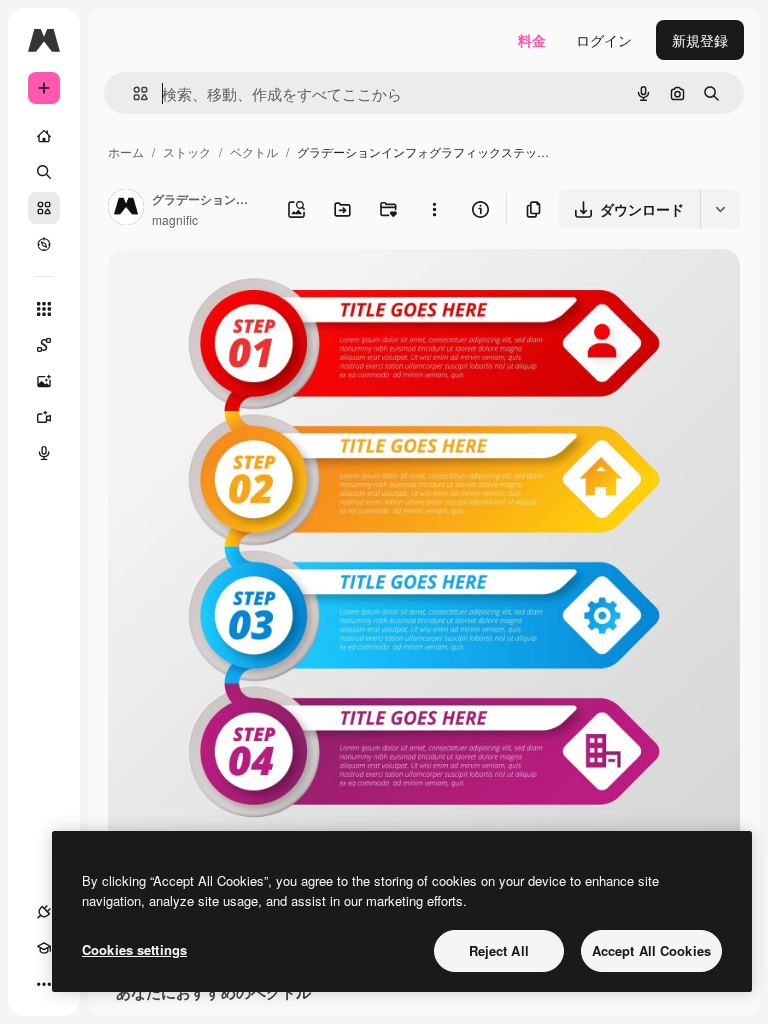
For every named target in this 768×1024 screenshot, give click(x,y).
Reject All (499, 950)
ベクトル (254, 151)
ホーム (126, 151)
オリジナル (245, 287)
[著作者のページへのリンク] (126, 209)
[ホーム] (44, 136)
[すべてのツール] (44, 309)
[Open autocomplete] (132, 93)
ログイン (604, 40)
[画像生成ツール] (44, 381)
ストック (187, 151)
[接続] (44, 912)
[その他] (44, 984)
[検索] (44, 172)
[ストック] (44, 208)
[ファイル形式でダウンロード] (720, 209)
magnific (175, 219)
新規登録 (700, 40)
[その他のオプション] (434, 209)
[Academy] (44, 948)
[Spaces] (44, 345)
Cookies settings (134, 949)
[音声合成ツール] (44, 453)
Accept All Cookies (651, 950)
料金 (532, 40)
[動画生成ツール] (44, 417)
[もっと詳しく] (44, 244)
